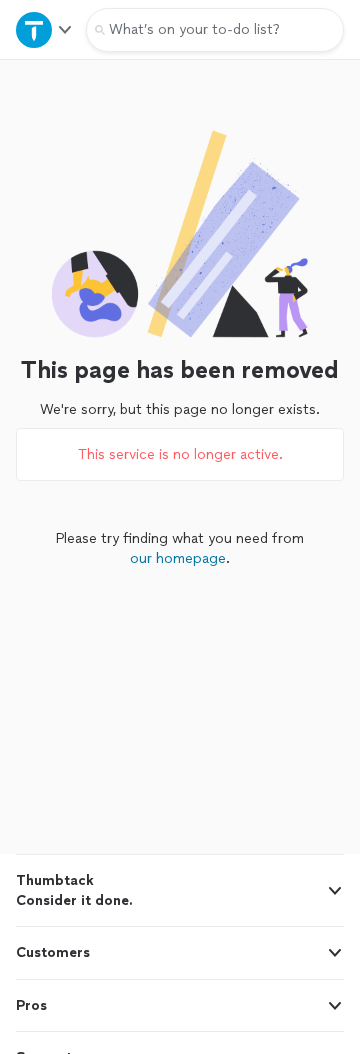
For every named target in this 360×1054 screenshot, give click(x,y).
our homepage (178, 558)
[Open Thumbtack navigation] (43, 29)
